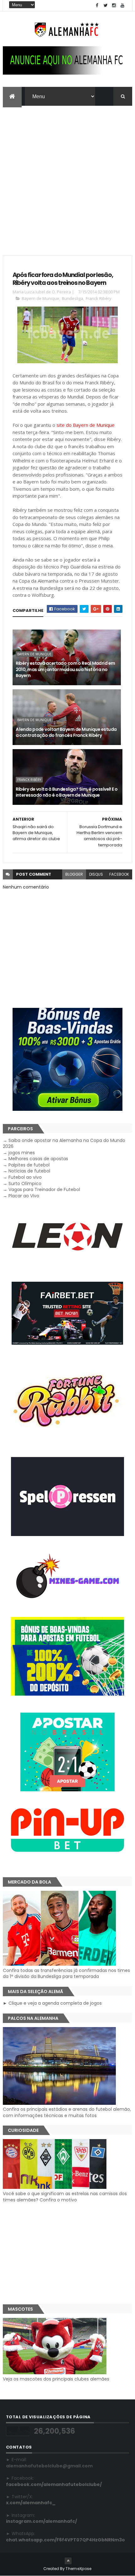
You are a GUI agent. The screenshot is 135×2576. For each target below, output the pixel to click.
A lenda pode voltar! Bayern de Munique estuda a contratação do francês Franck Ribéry (66, 732)
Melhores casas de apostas (38, 1159)
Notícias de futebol (29, 1171)
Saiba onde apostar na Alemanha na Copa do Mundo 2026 (64, 1144)
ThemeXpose (78, 2569)
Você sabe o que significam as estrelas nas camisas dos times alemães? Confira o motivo (65, 2197)
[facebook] (97, 6)
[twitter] (105, 6)
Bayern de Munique (40, 298)
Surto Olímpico (25, 1183)
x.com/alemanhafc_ (31, 2503)
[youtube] (122, 6)
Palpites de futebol (29, 1165)
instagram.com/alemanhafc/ (41, 2521)
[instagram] (114, 6)
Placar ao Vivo (24, 1196)
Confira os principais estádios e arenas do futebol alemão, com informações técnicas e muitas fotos (67, 2112)
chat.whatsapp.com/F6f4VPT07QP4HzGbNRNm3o (65, 2540)
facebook (119, 874)
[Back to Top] (68, 2561)
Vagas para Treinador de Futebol (44, 1189)
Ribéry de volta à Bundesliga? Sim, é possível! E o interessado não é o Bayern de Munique (67, 792)
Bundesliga (73, 298)
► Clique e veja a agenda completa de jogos (52, 2003)
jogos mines (22, 1153)
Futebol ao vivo (25, 1177)
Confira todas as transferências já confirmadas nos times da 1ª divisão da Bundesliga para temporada (66, 1973)
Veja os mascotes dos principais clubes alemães (56, 2379)
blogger (74, 874)
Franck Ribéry (99, 298)
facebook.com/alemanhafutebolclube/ (54, 2484)
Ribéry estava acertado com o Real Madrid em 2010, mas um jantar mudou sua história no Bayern (65, 669)
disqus (96, 874)
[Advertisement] (67, 177)
